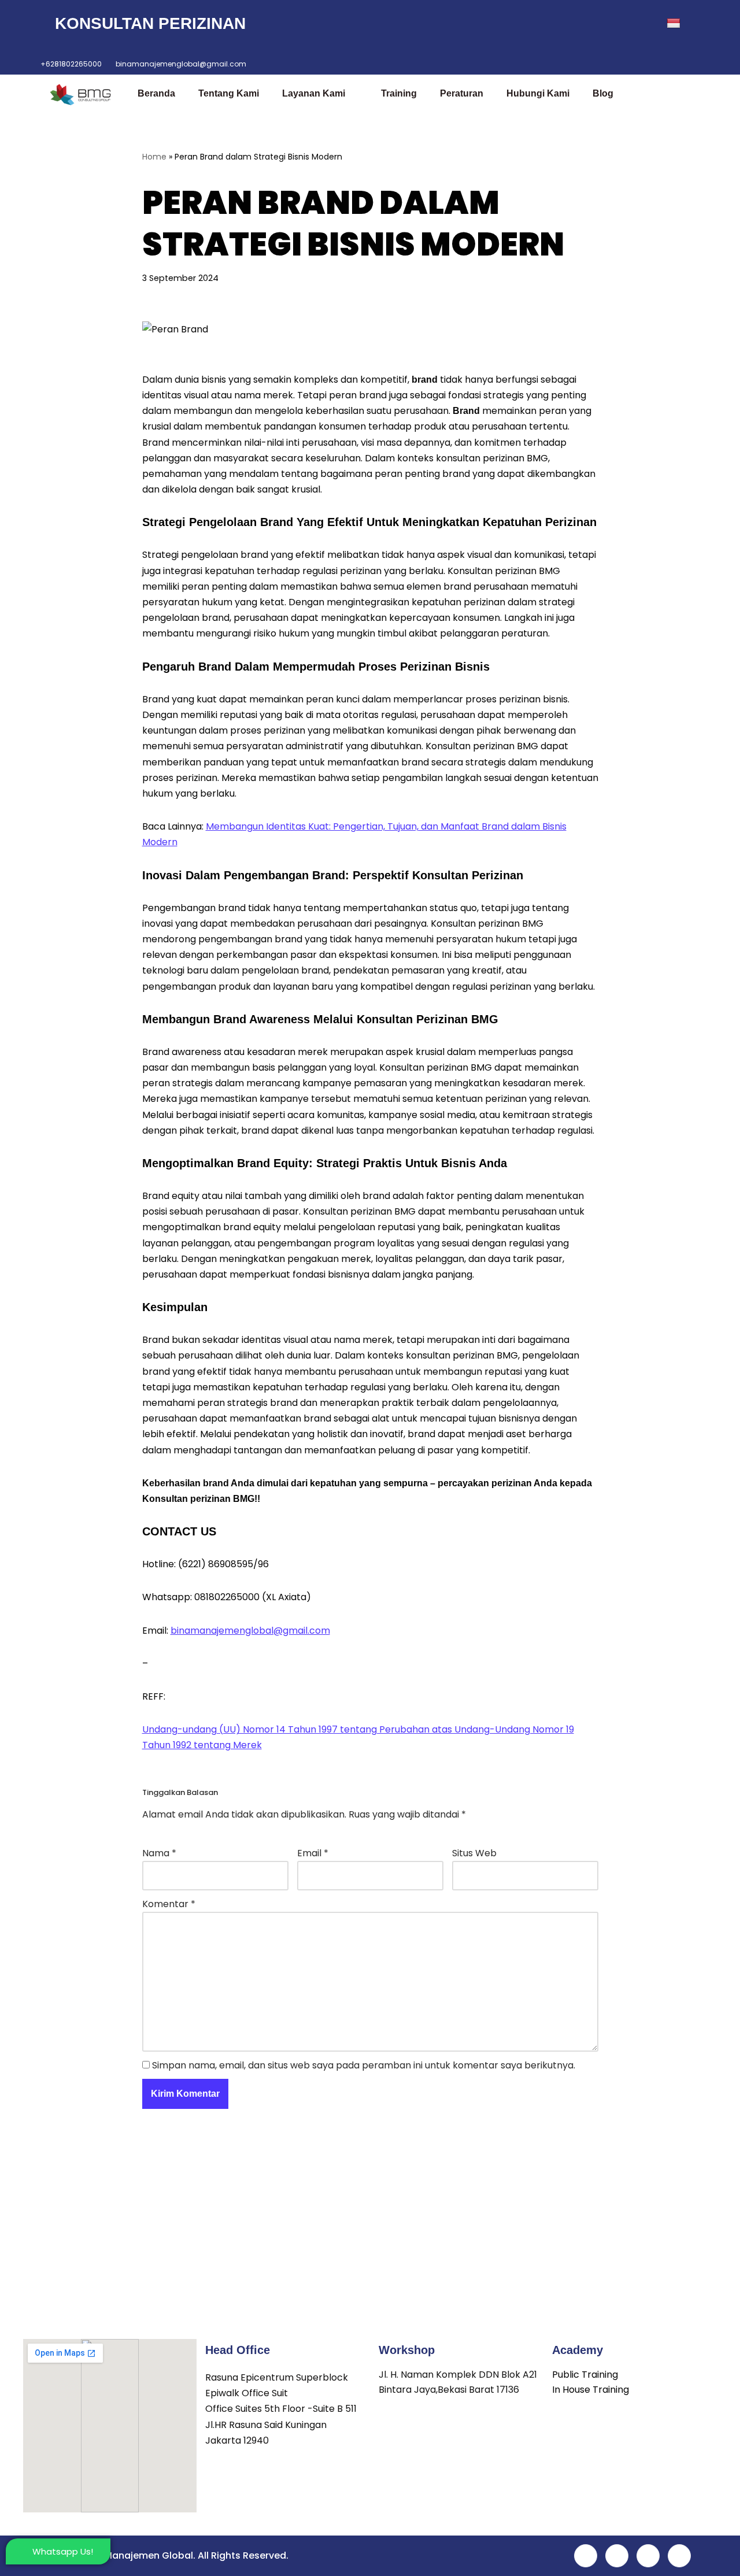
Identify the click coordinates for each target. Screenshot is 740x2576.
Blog (603, 93)
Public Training (585, 2375)
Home (154, 157)
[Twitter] (569, 24)
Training (399, 93)
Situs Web (474, 1853)
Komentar (169, 1904)
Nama (159, 1853)
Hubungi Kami (538, 93)
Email (313, 1853)
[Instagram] (620, 24)
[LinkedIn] (595, 24)
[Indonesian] (681, 24)
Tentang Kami (229, 93)
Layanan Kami (314, 93)
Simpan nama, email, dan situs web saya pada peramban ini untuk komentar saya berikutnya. (364, 2065)
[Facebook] (544, 24)
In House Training (591, 2390)
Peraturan (462, 93)
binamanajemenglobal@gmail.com (250, 1631)
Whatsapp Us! (63, 2551)
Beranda (156, 93)
